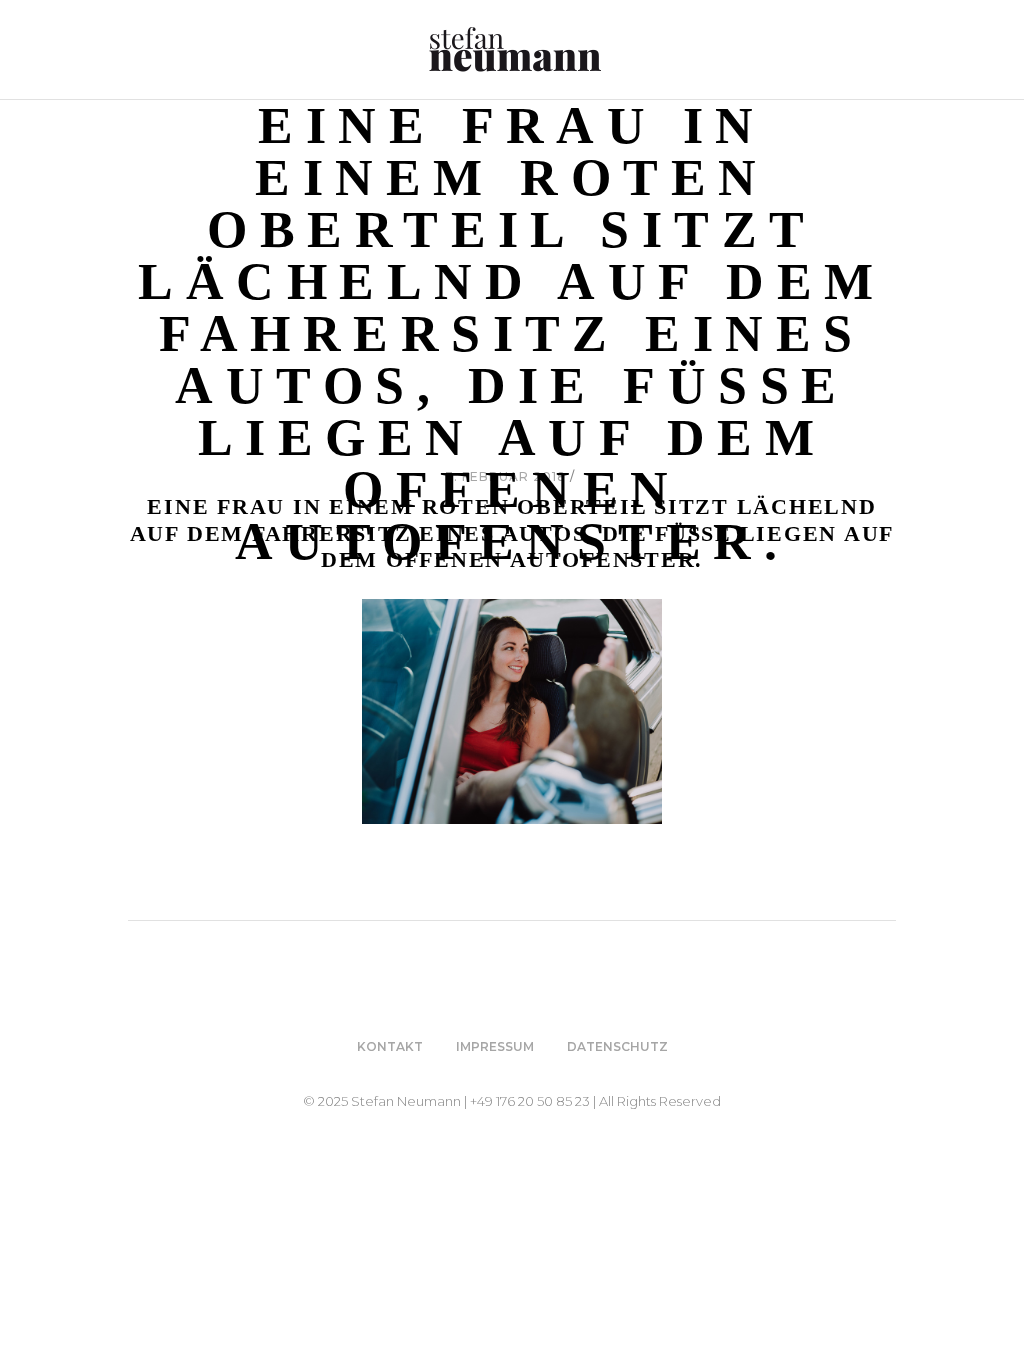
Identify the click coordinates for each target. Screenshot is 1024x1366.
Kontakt (390, 1046)
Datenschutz (617, 1046)
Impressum (495, 1046)
